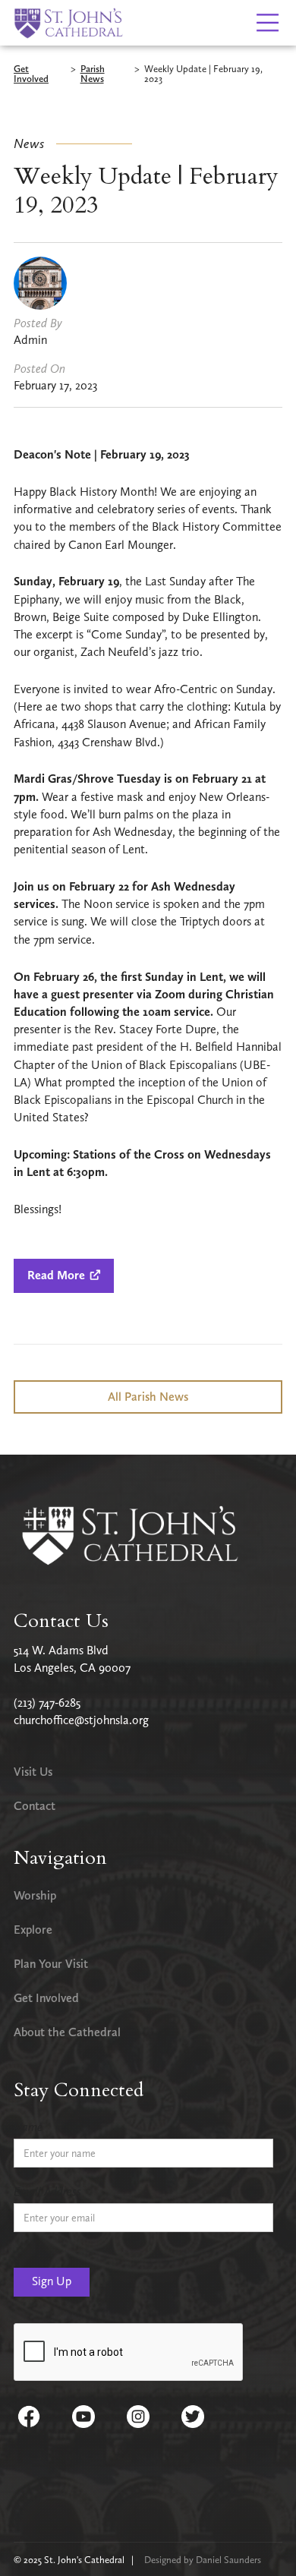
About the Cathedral (67, 2032)
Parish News (93, 74)
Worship (35, 1895)
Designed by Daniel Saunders (203, 2560)
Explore (33, 1930)
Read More (64, 1275)
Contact (35, 1806)
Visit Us (33, 1772)
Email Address (47, 2191)
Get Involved (31, 74)
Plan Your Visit (51, 1964)
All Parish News (148, 1397)
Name (28, 2127)
